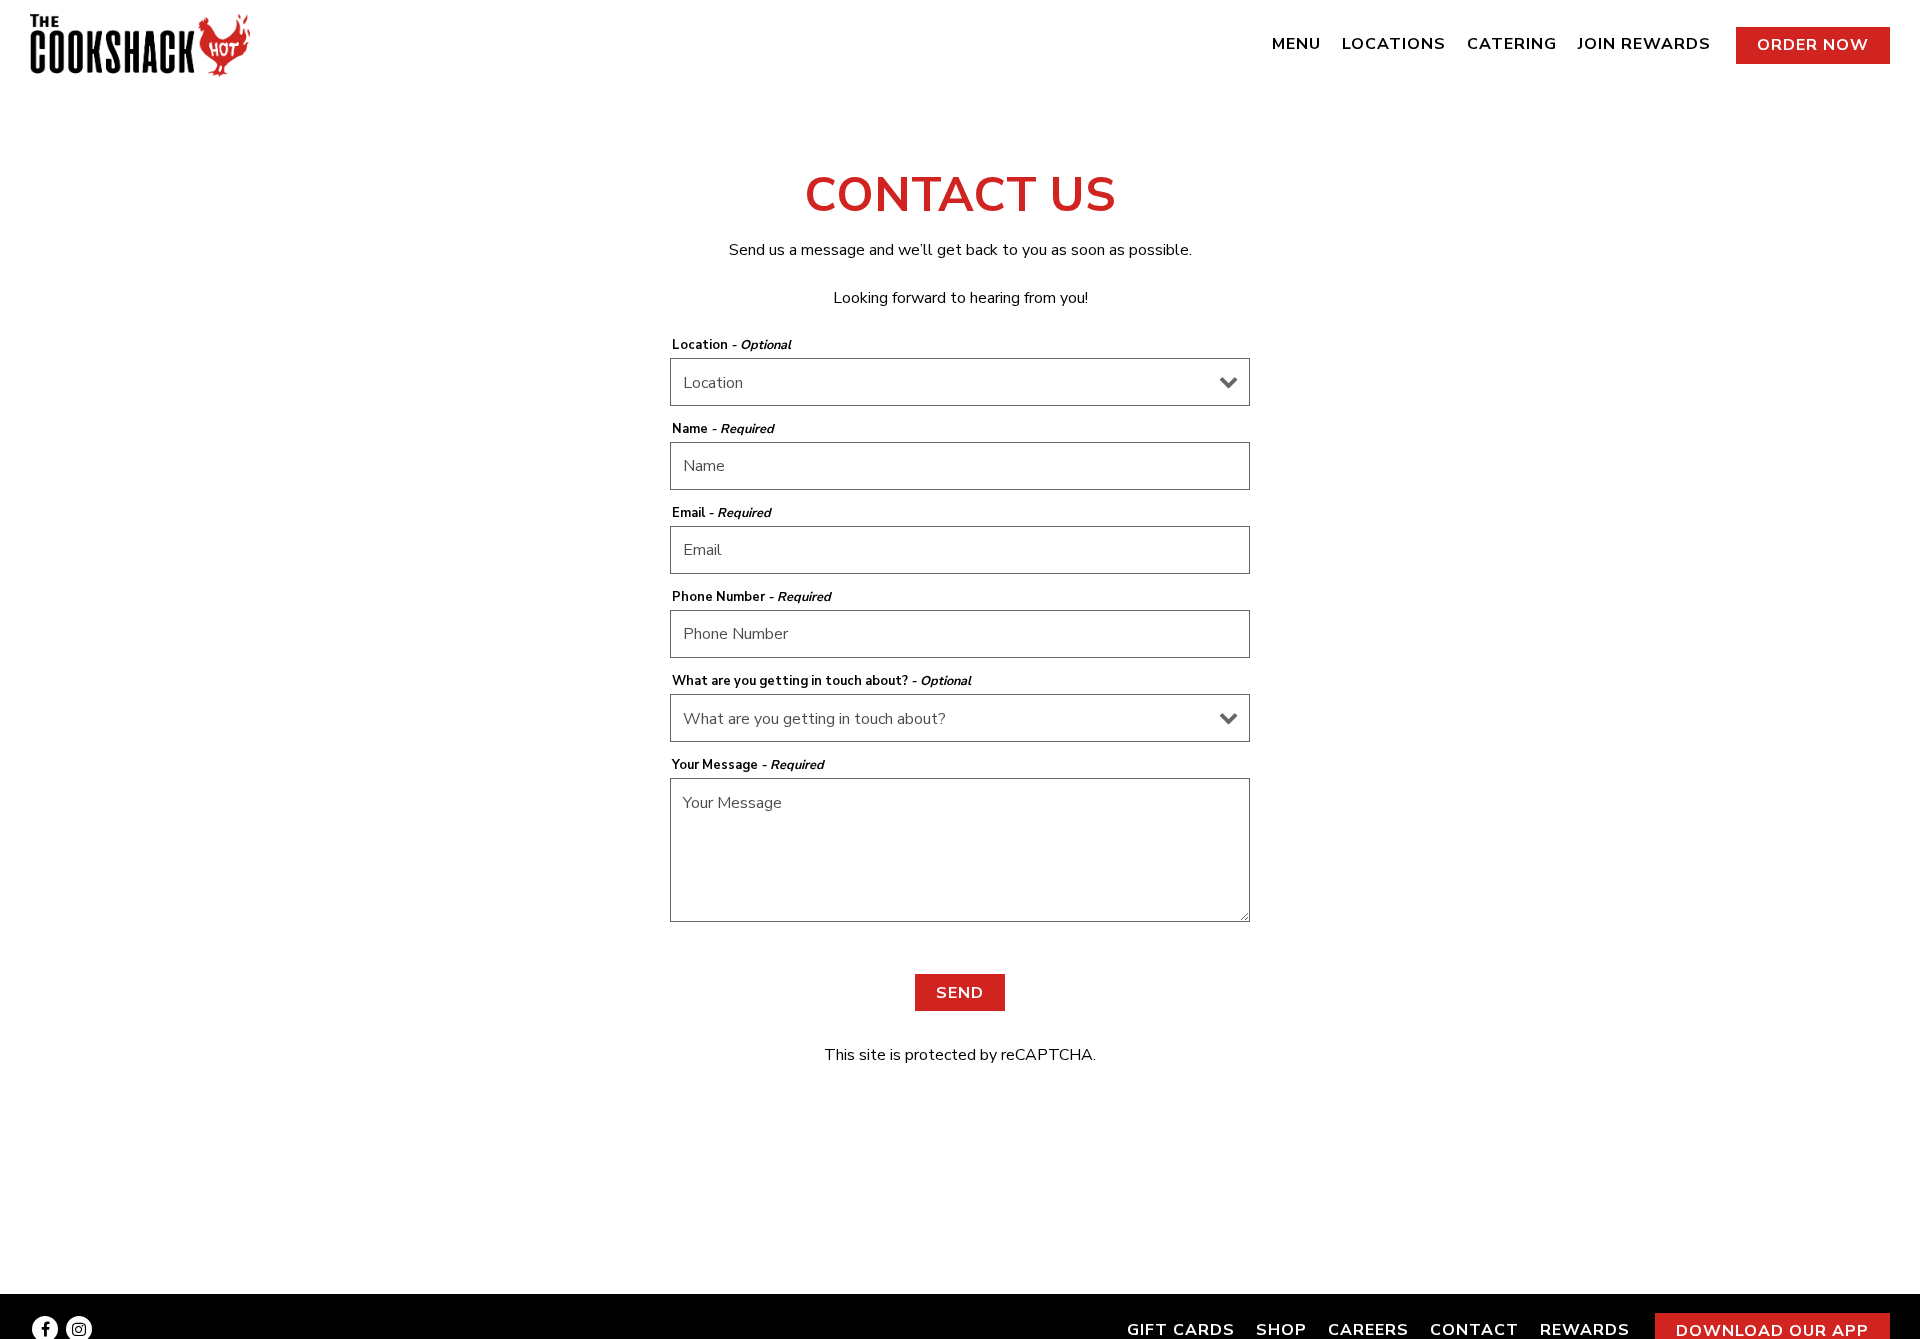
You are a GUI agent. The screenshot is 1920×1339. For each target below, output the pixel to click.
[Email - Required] (960, 550)
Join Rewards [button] (1644, 44)
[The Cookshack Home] (140, 44)
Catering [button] (1512, 44)
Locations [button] (1394, 44)
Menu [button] (1296, 44)
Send (960, 993)
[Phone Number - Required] (960, 634)
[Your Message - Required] (960, 850)
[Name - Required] (960, 466)
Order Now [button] (1813, 45)
